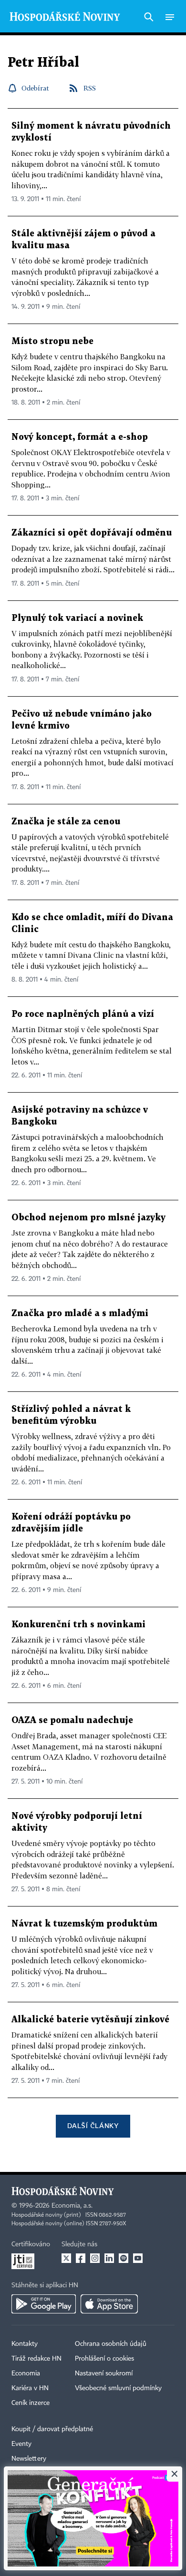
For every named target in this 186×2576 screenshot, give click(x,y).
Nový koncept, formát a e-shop (80, 437)
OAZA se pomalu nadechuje (72, 1720)
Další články (93, 2125)
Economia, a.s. (72, 2206)
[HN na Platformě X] (66, 2258)
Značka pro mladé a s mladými (80, 1313)
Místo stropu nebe (52, 341)
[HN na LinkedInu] (109, 2258)
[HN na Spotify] (124, 2258)
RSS (90, 88)
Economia (26, 2373)
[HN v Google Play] (44, 2304)
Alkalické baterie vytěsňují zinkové (90, 2020)
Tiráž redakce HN (36, 2359)
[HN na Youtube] (138, 2258)
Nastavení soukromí (104, 2373)
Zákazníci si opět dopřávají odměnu (92, 533)
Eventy (21, 2444)
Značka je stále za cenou (66, 822)
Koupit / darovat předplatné (52, 2429)
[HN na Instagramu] (95, 2258)
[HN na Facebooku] (81, 2258)
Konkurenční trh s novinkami (78, 1625)
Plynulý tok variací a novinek (77, 618)
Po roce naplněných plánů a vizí (83, 1014)
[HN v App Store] (109, 2304)
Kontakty (25, 2344)
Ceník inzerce (31, 2403)
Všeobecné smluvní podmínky (118, 2388)
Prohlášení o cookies (104, 2359)
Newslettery (29, 2459)
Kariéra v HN (30, 2388)
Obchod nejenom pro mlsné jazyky (88, 1218)
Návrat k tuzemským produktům (84, 1924)
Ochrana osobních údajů (111, 2344)
